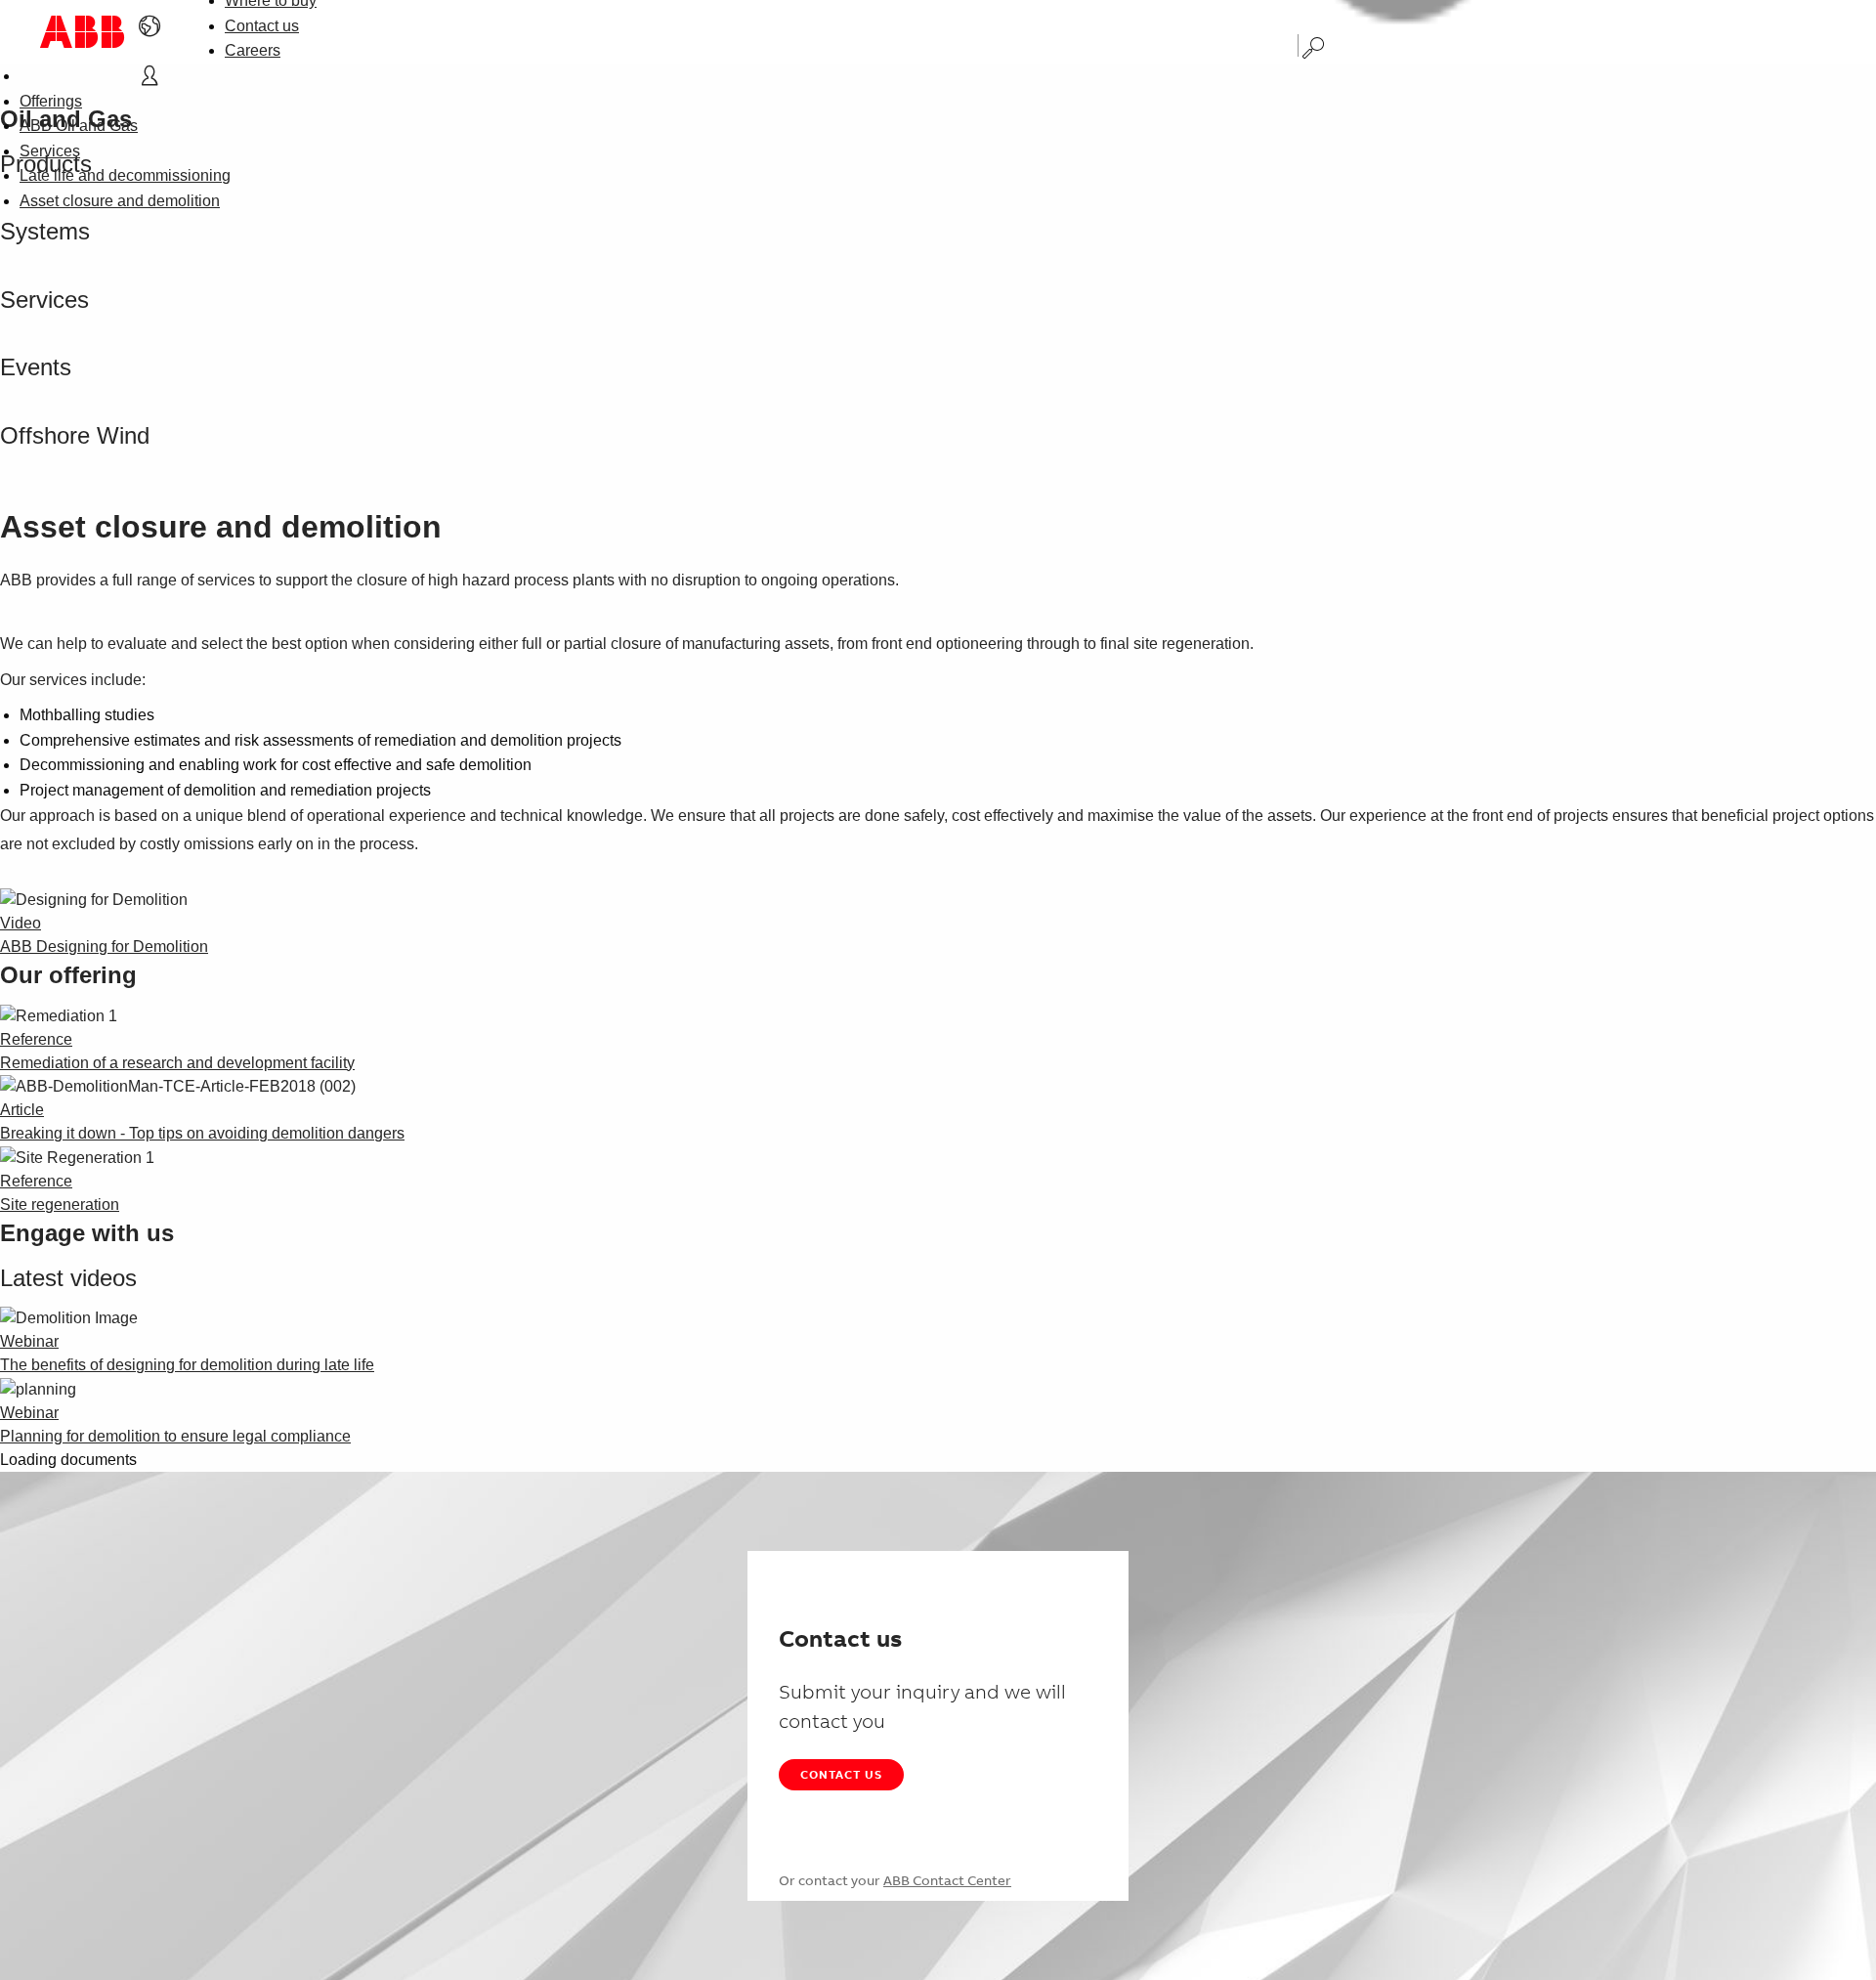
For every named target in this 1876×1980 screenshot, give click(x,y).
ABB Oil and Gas (79, 126)
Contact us (262, 26)
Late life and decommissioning (125, 175)
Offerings (51, 101)
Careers (253, 50)
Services (50, 151)
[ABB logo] (82, 32)
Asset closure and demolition (120, 201)
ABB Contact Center (947, 1880)
